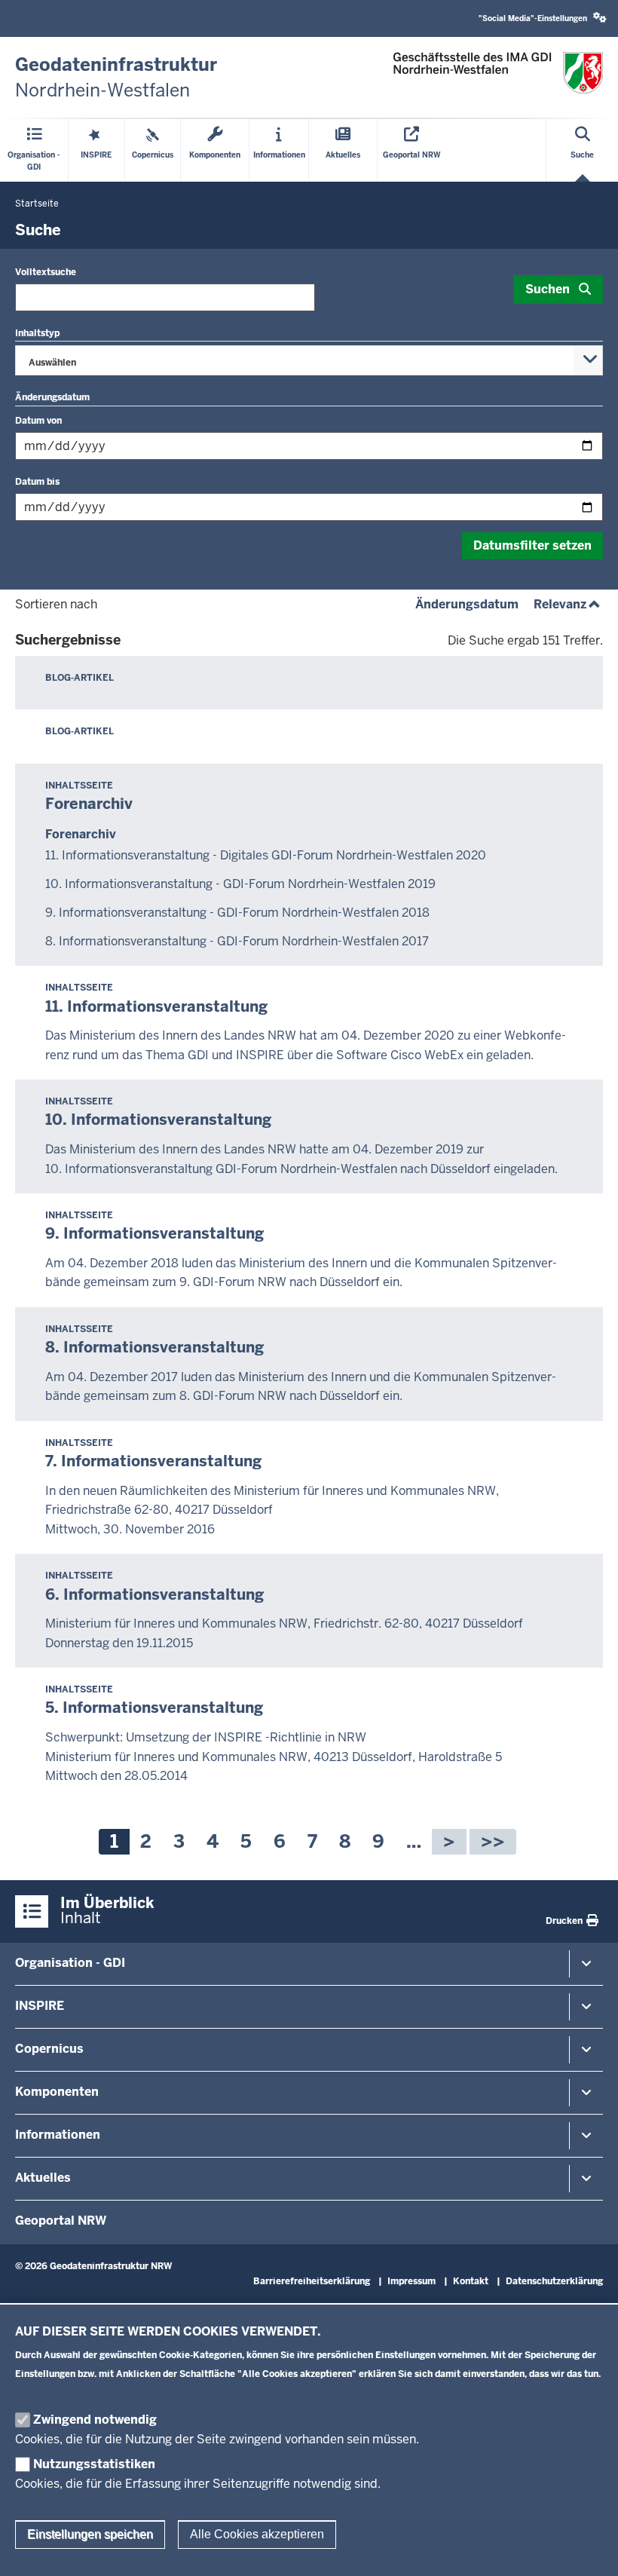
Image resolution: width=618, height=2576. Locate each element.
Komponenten (57, 2092)
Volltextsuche (46, 272)
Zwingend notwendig (95, 2420)
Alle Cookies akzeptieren (257, 2534)
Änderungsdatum (467, 604)
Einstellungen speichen (90, 2534)
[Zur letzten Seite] (493, 1842)
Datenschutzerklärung (554, 2281)
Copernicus (49, 2049)
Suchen (548, 289)
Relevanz (568, 604)
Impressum (411, 2281)
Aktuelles (43, 2178)
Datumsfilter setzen (532, 545)
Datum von (38, 421)
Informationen (58, 2135)
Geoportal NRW (61, 2221)
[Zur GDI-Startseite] (498, 73)
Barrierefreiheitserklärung (312, 2281)
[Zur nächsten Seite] (449, 1842)
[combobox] (309, 360)
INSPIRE (40, 2006)
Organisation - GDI (70, 1963)
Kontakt (471, 2281)
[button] (543, 18)
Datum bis (37, 482)
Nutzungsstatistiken (94, 2464)
